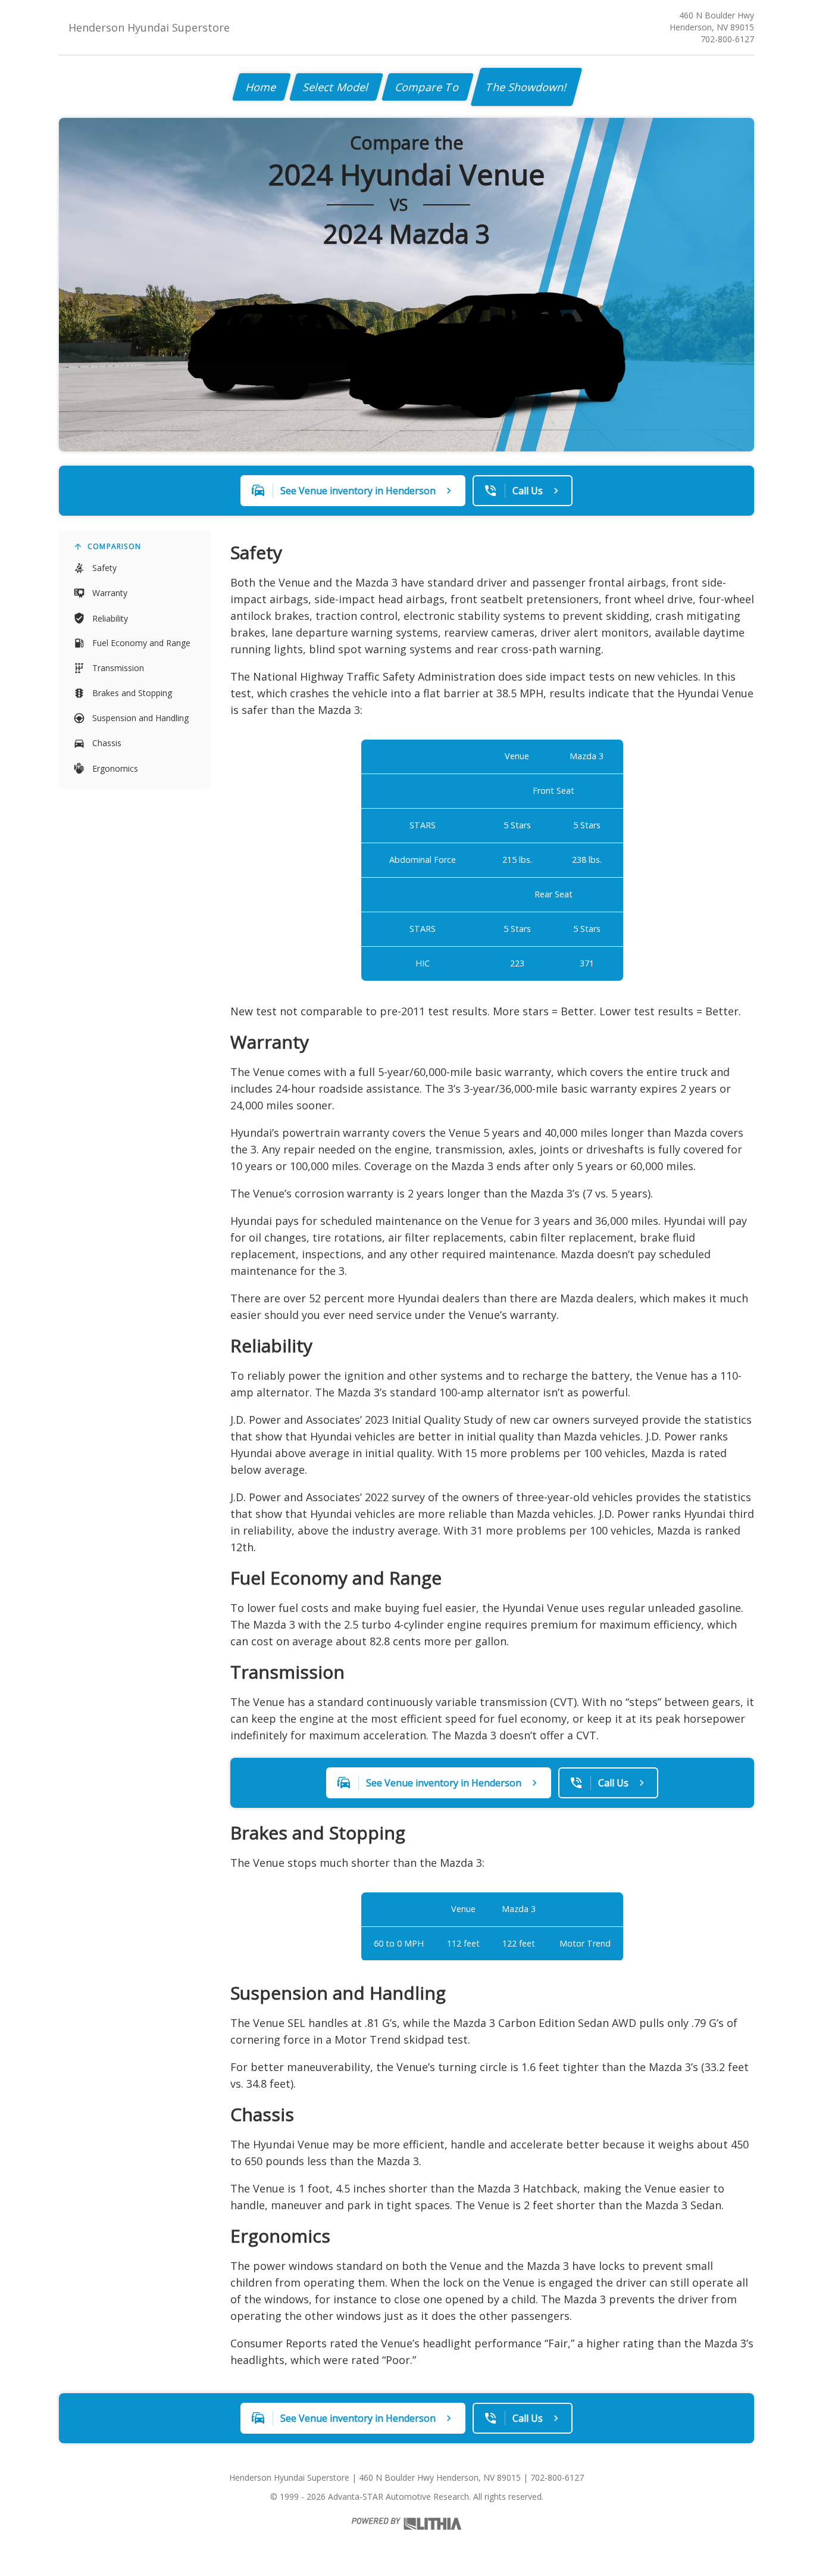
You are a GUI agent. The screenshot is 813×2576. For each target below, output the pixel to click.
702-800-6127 (727, 39)
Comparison (114, 546)
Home (262, 87)
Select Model (336, 87)
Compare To (428, 87)
